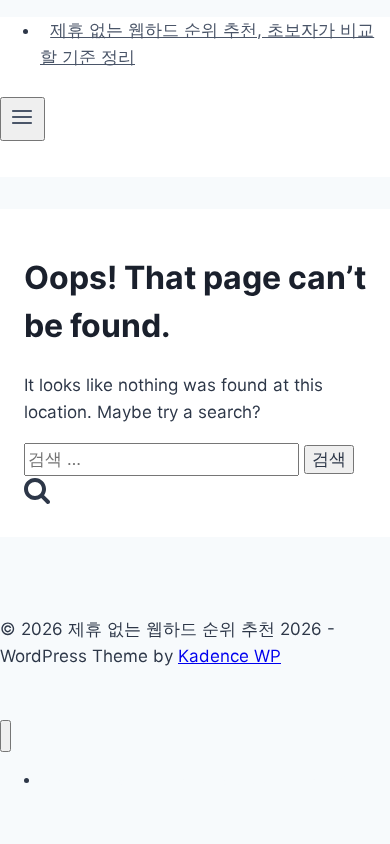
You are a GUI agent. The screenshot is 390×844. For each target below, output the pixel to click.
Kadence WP (229, 656)
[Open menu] (22, 119)
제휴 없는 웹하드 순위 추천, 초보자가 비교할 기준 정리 (207, 43)
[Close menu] (5, 736)
